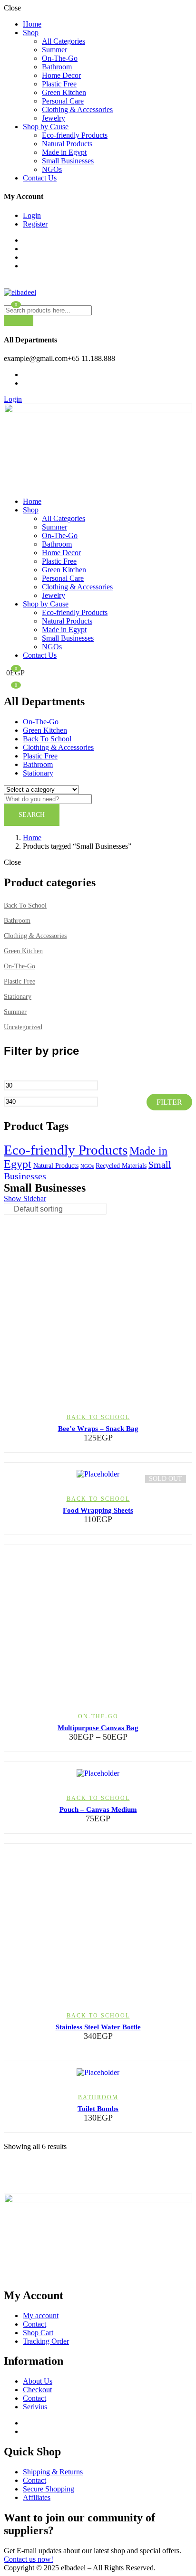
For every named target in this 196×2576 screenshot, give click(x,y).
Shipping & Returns (53, 2472)
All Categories (64, 41)
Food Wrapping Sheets (98, 1510)
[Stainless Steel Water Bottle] (98, 1923)
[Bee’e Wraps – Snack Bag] (98, 1325)
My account (41, 2316)
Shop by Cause (46, 127)
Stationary (38, 773)
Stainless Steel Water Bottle (98, 2027)
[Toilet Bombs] (98, 2073)
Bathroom (57, 67)
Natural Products (67, 144)
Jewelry (54, 118)
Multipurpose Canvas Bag (98, 1728)
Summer (54, 50)
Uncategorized (23, 1027)
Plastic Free (59, 84)
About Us (38, 2381)
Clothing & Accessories (77, 109)
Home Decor (61, 75)
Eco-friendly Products (75, 135)
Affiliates (37, 2497)
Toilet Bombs (98, 2109)
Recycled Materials (121, 1166)
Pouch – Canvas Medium (98, 1809)
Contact (34, 2324)
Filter (169, 1102)
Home (32, 24)
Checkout (37, 2390)
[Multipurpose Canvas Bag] (98, 1624)
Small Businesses (68, 161)
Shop (31, 33)
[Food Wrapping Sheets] (98, 1474)
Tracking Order (46, 2341)
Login (32, 215)
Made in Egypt (64, 152)
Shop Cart (38, 2333)
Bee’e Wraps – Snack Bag (98, 1429)
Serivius (35, 2407)
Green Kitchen (64, 92)
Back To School (47, 739)
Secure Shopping (49, 2489)
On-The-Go (60, 58)
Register (35, 224)
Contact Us (40, 178)
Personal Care (63, 101)
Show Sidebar (25, 1198)
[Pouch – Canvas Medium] (98, 1773)
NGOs (52, 169)
